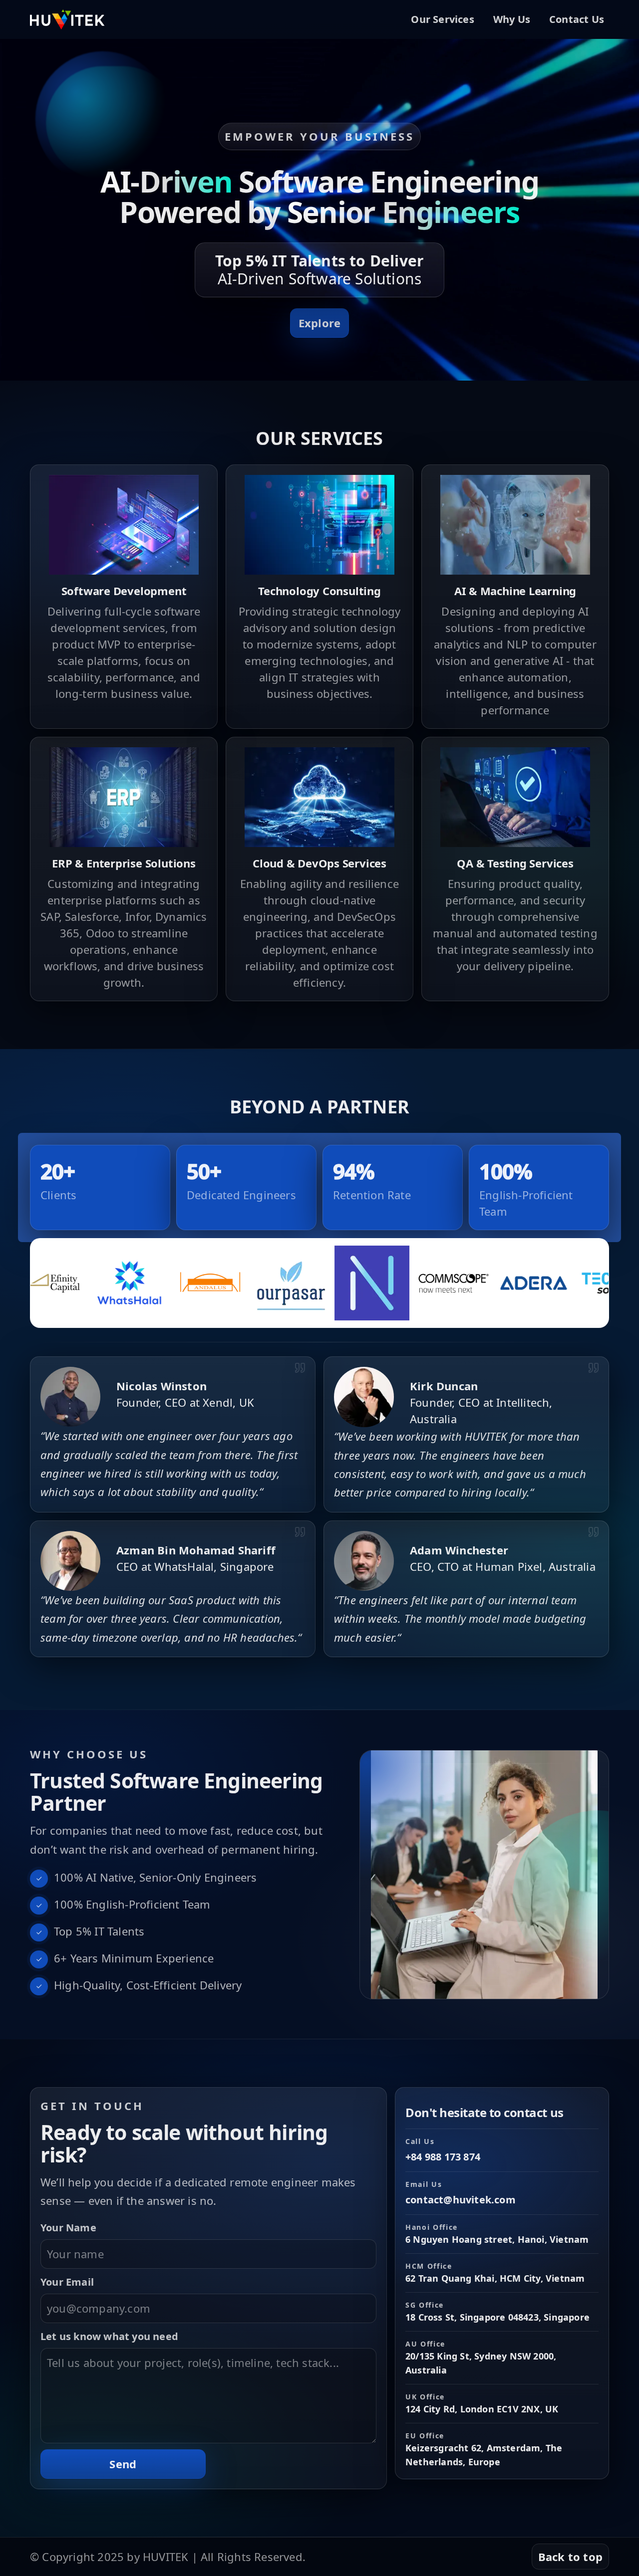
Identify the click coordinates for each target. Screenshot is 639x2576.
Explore (319, 323)
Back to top (570, 2557)
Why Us (512, 19)
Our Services (442, 19)
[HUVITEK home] (67, 19)
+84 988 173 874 (443, 2157)
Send (123, 2464)
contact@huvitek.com (461, 2200)
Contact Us (577, 19)
